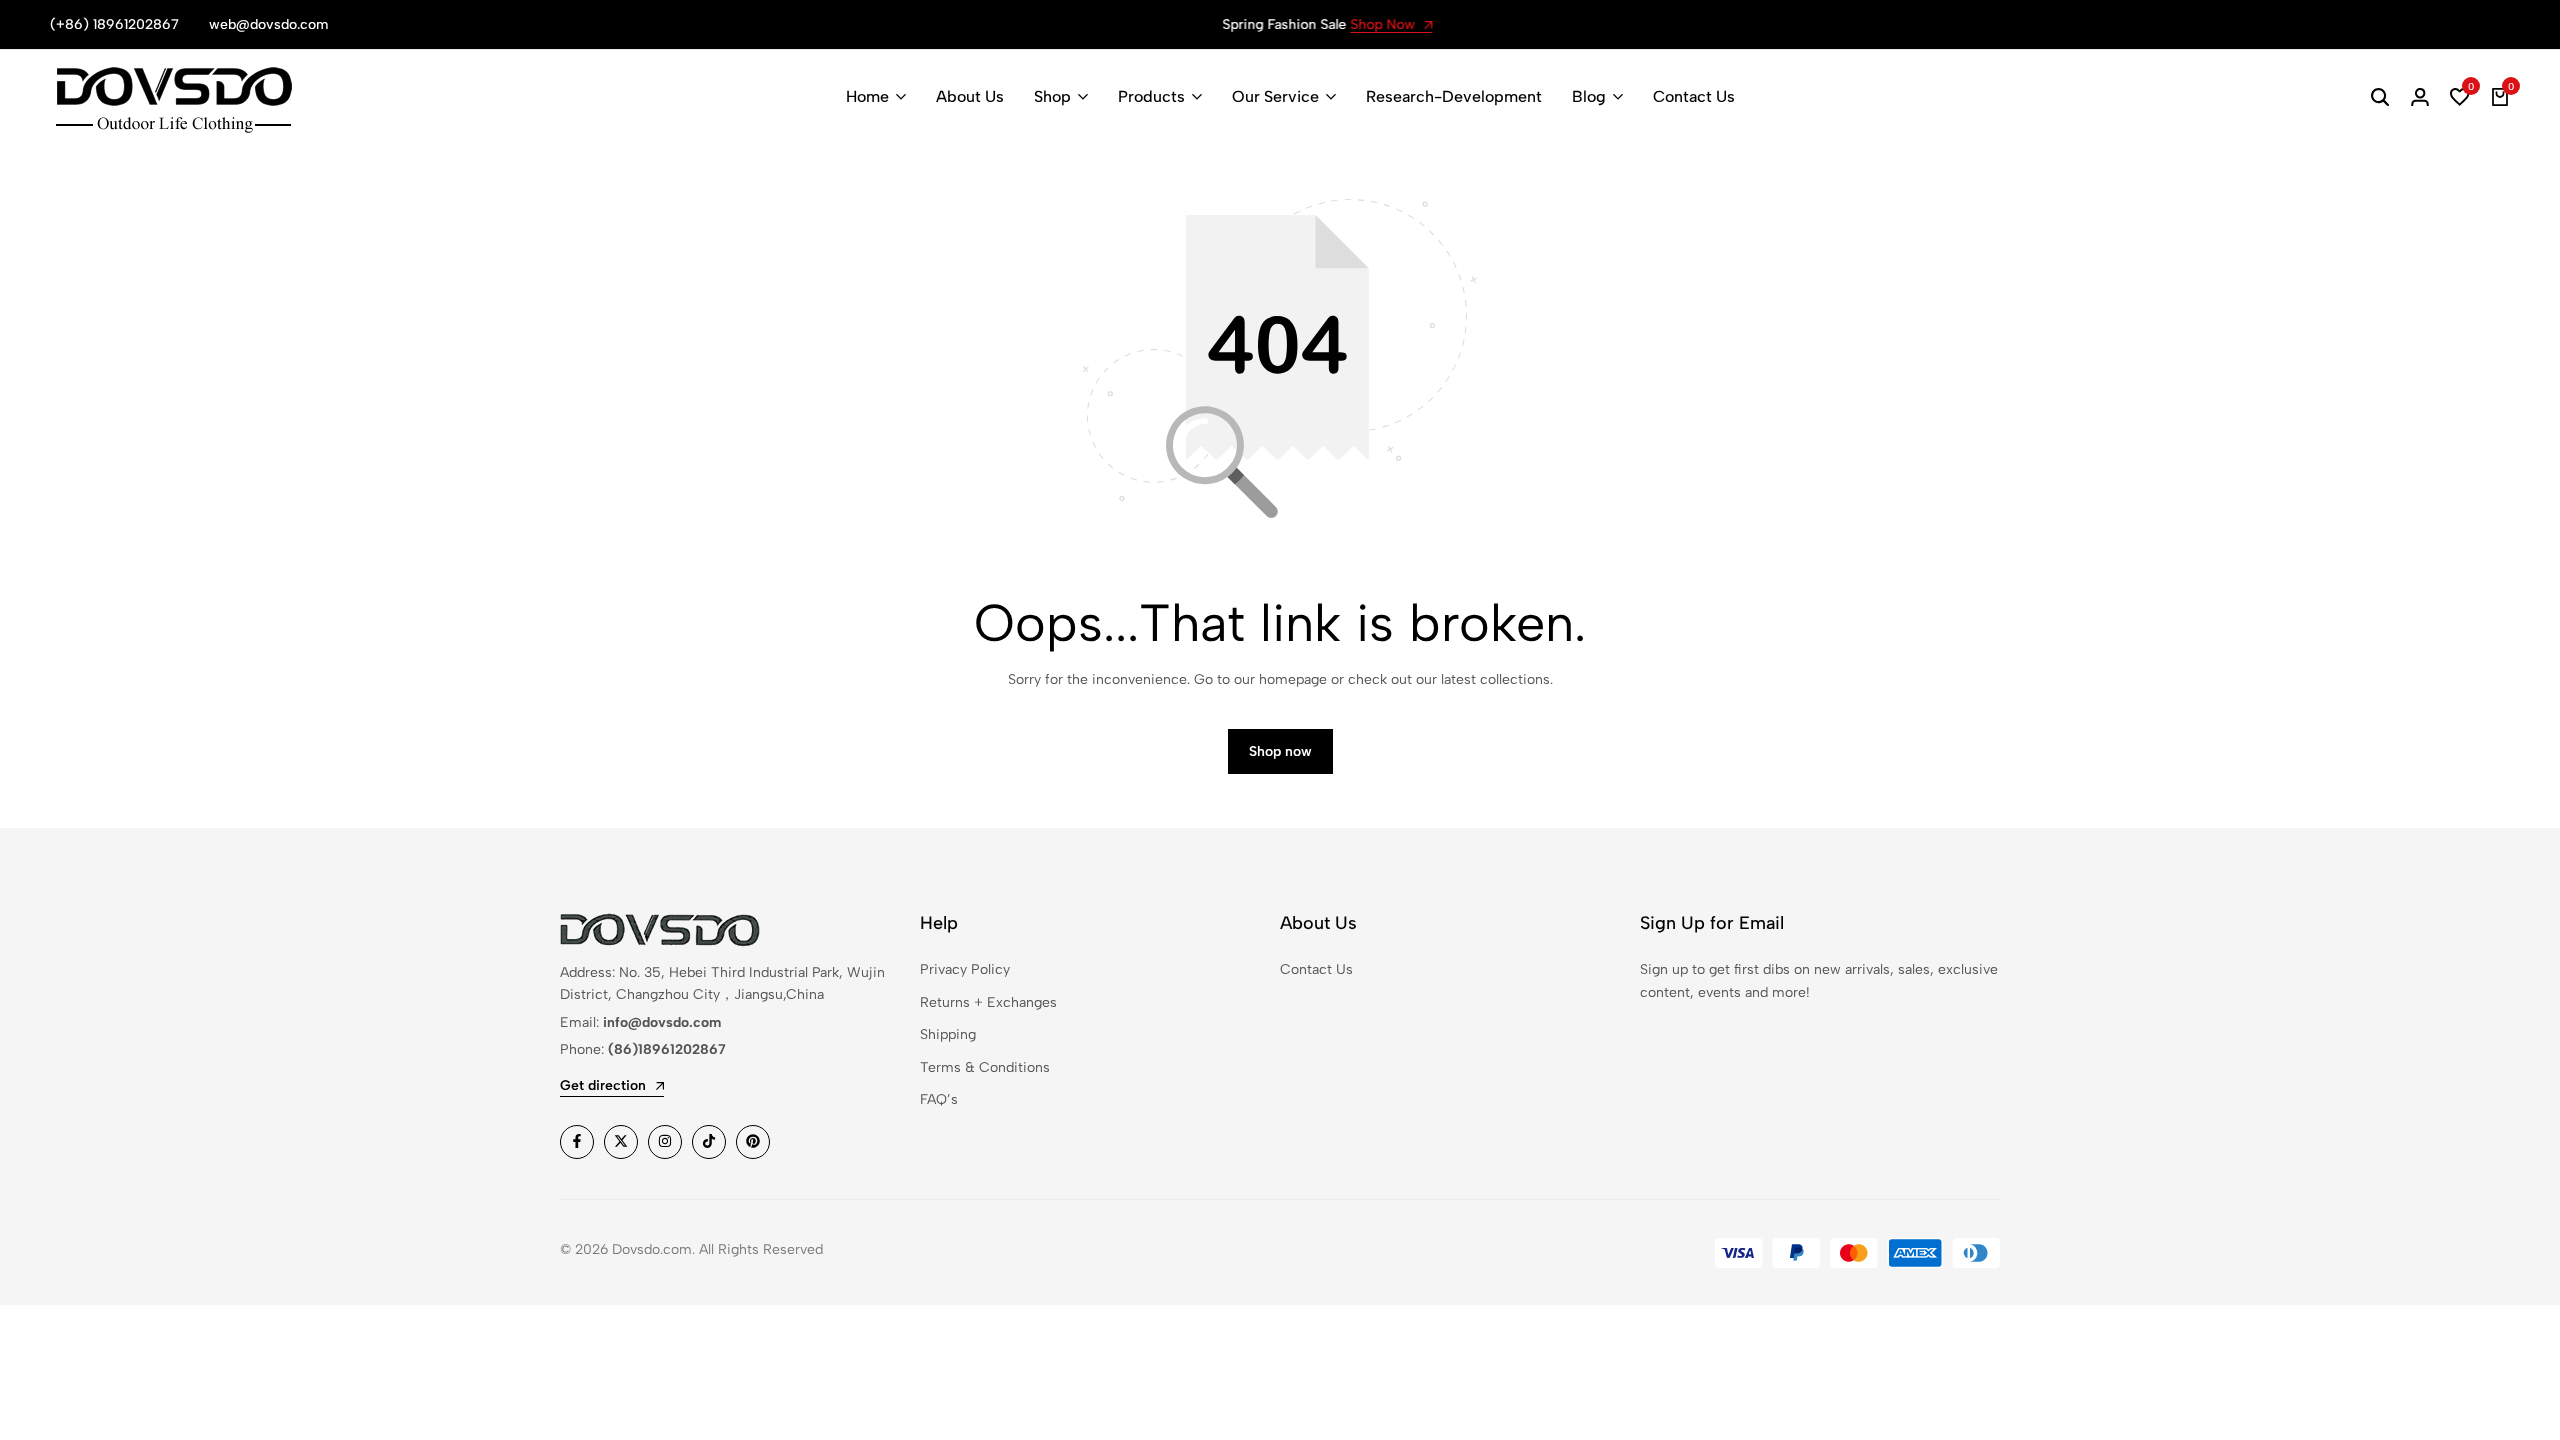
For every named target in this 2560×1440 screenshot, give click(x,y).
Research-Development (1454, 96)
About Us (970, 96)
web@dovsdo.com (268, 24)
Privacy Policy (965, 969)
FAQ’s (939, 1099)
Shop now (1280, 751)
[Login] (2420, 97)
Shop (1052, 96)
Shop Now (1337, 25)
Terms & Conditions (985, 1067)
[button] (2460, 97)
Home (867, 96)
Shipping (948, 1034)
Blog (1589, 96)
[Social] (577, 1142)
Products (1151, 96)
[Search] (2380, 97)
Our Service (1275, 96)
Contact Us (1694, 96)
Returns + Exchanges (988, 1002)
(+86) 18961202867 (114, 24)
